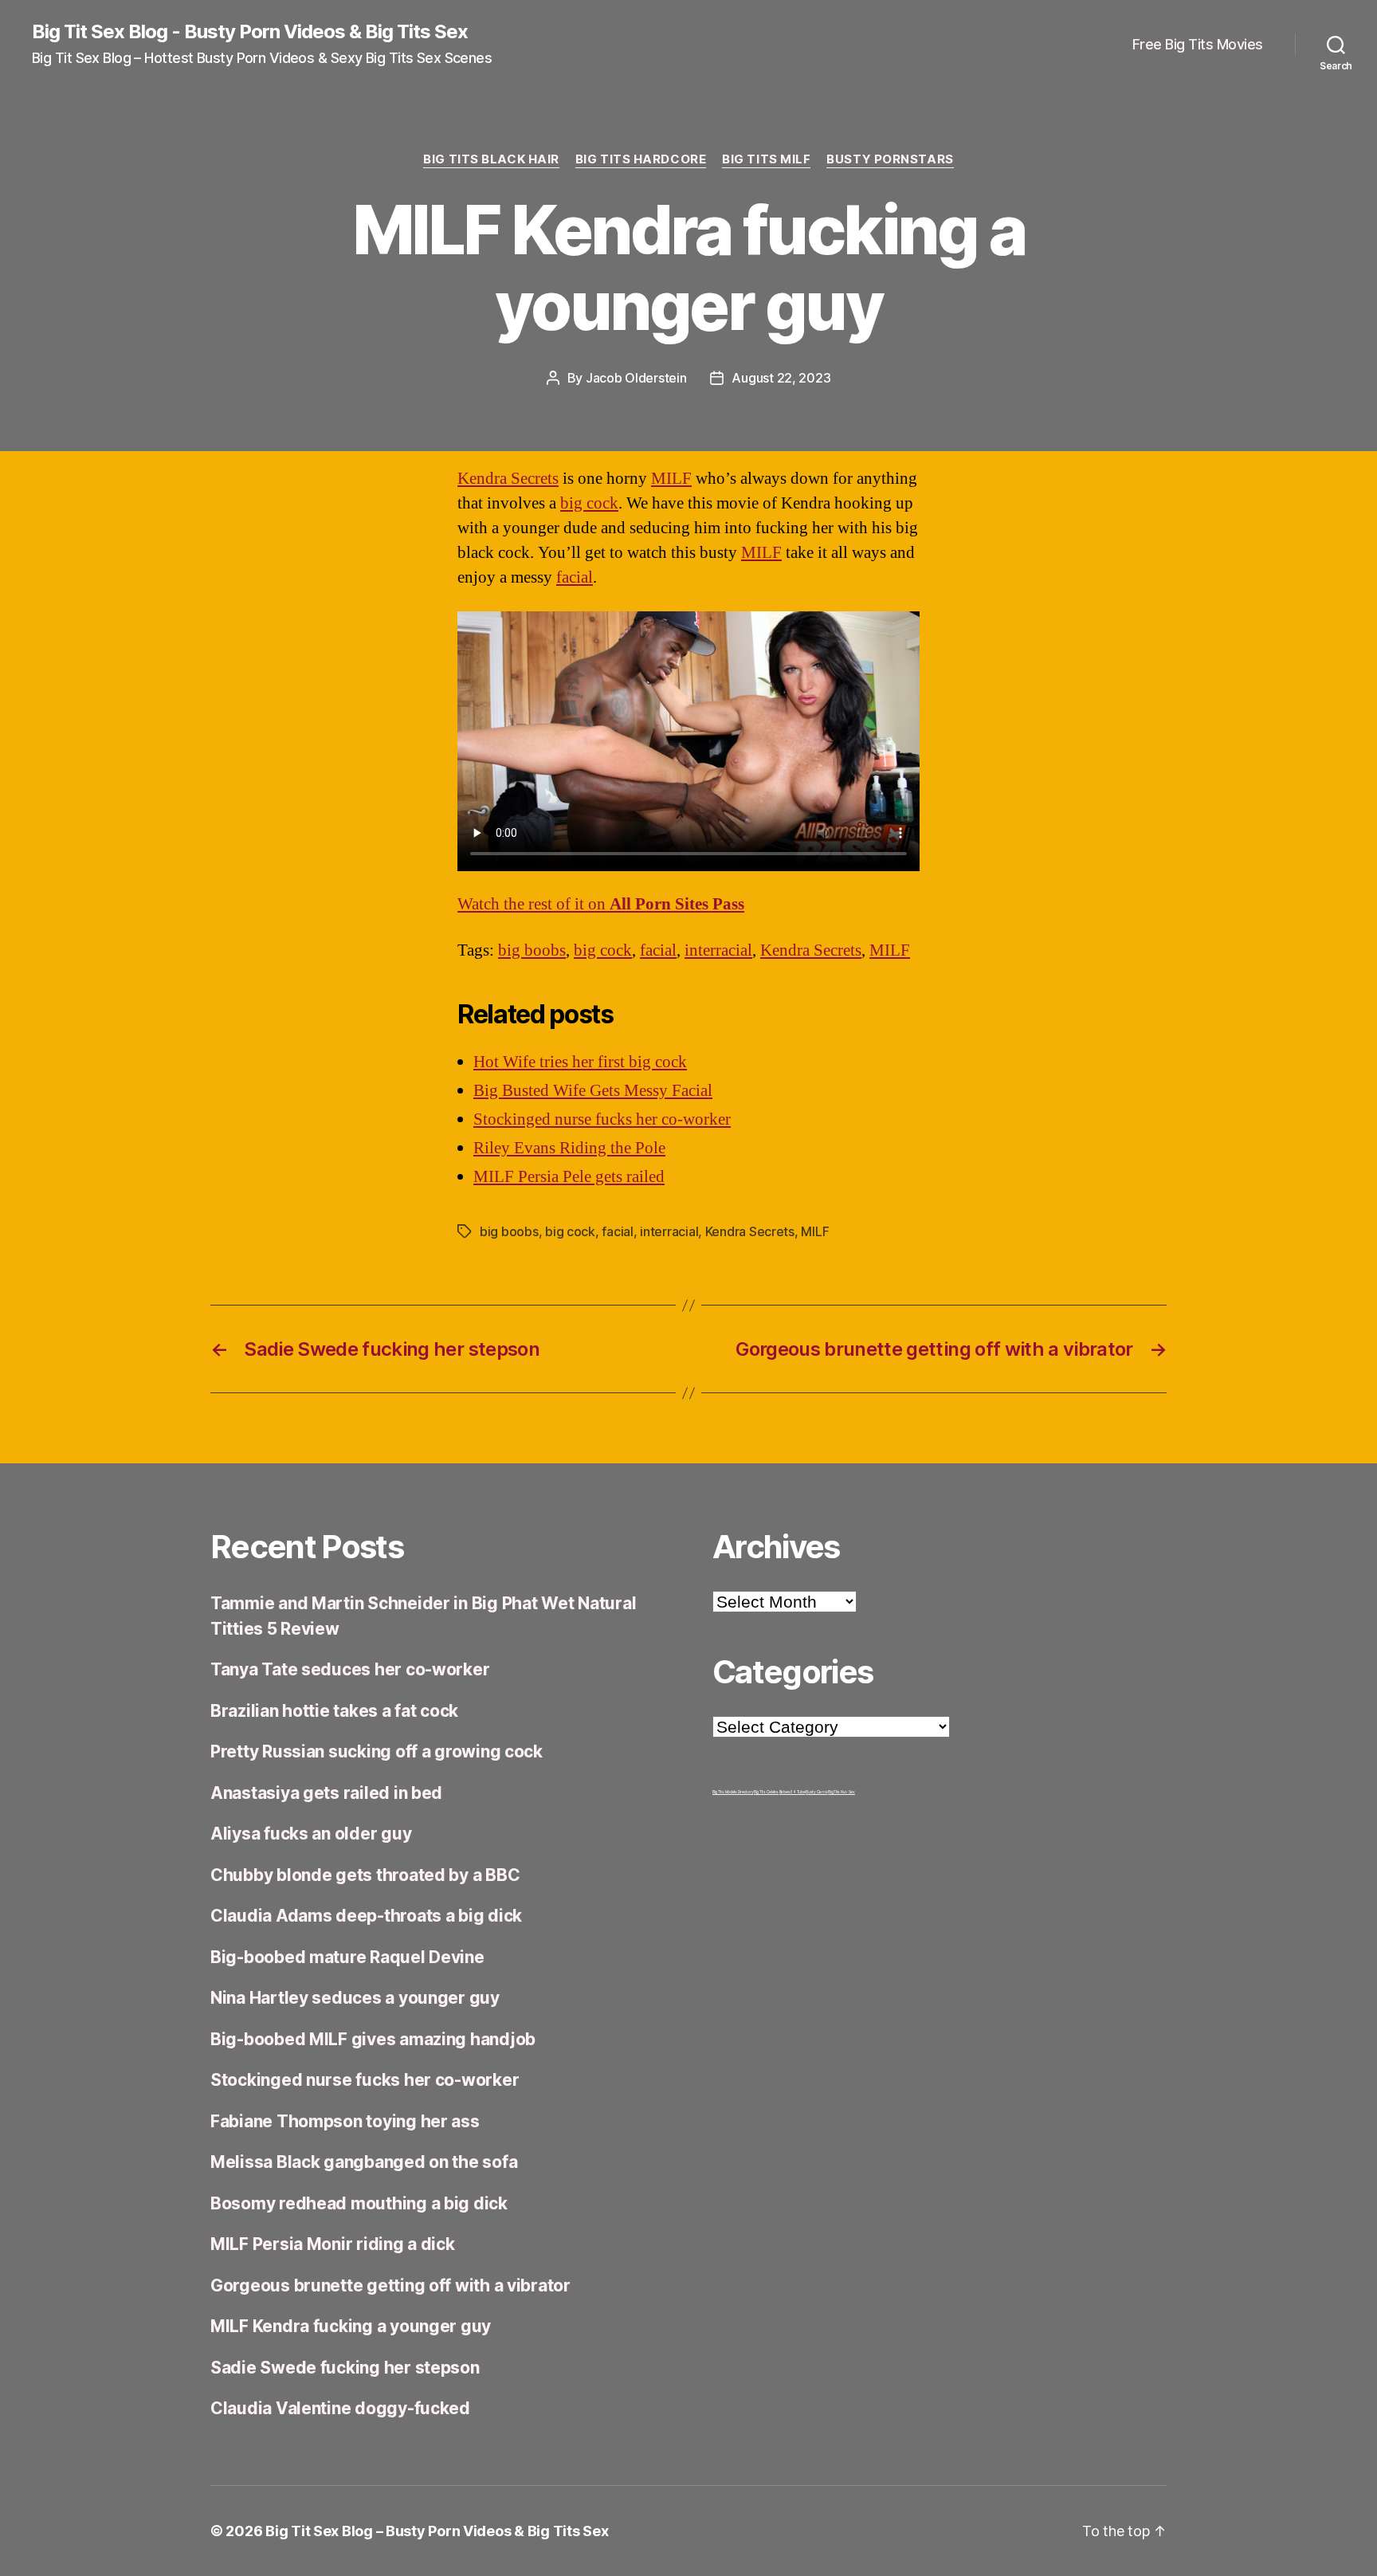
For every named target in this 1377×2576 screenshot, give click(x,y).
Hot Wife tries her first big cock (580, 1062)
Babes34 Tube (792, 1792)
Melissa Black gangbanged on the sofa (364, 2162)
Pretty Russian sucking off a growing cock (377, 1751)
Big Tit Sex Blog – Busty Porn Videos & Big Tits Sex (437, 2531)
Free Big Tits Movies (1198, 44)
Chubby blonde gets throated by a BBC (365, 1875)
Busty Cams (816, 1792)
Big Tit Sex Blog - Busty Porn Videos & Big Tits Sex (250, 32)
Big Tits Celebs (766, 1792)
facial (575, 577)
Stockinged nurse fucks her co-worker (602, 1119)
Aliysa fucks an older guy (311, 1834)
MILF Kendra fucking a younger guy (351, 2326)
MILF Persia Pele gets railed (569, 1177)
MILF (671, 479)
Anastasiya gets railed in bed (326, 1793)
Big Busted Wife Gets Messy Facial (593, 1091)
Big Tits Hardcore (641, 159)
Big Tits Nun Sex (841, 1792)
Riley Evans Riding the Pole (569, 1148)
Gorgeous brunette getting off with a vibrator (390, 2285)
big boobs (532, 950)
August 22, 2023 (781, 378)
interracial (718, 950)
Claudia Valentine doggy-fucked (340, 2408)
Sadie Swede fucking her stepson (345, 2368)
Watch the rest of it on (601, 904)
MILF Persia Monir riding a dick (333, 2244)
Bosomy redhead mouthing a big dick (359, 2203)
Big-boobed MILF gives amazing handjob (373, 2039)
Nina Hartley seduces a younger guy (355, 1998)
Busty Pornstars (890, 159)
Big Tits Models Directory (733, 1792)
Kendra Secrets (508, 479)
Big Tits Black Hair (491, 159)
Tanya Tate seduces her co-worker (350, 1669)
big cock (589, 503)
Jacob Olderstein (636, 378)
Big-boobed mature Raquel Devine (347, 1957)
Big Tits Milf (766, 159)
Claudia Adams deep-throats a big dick (366, 1916)
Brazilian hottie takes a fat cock (334, 1711)
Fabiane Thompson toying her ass (345, 2121)
